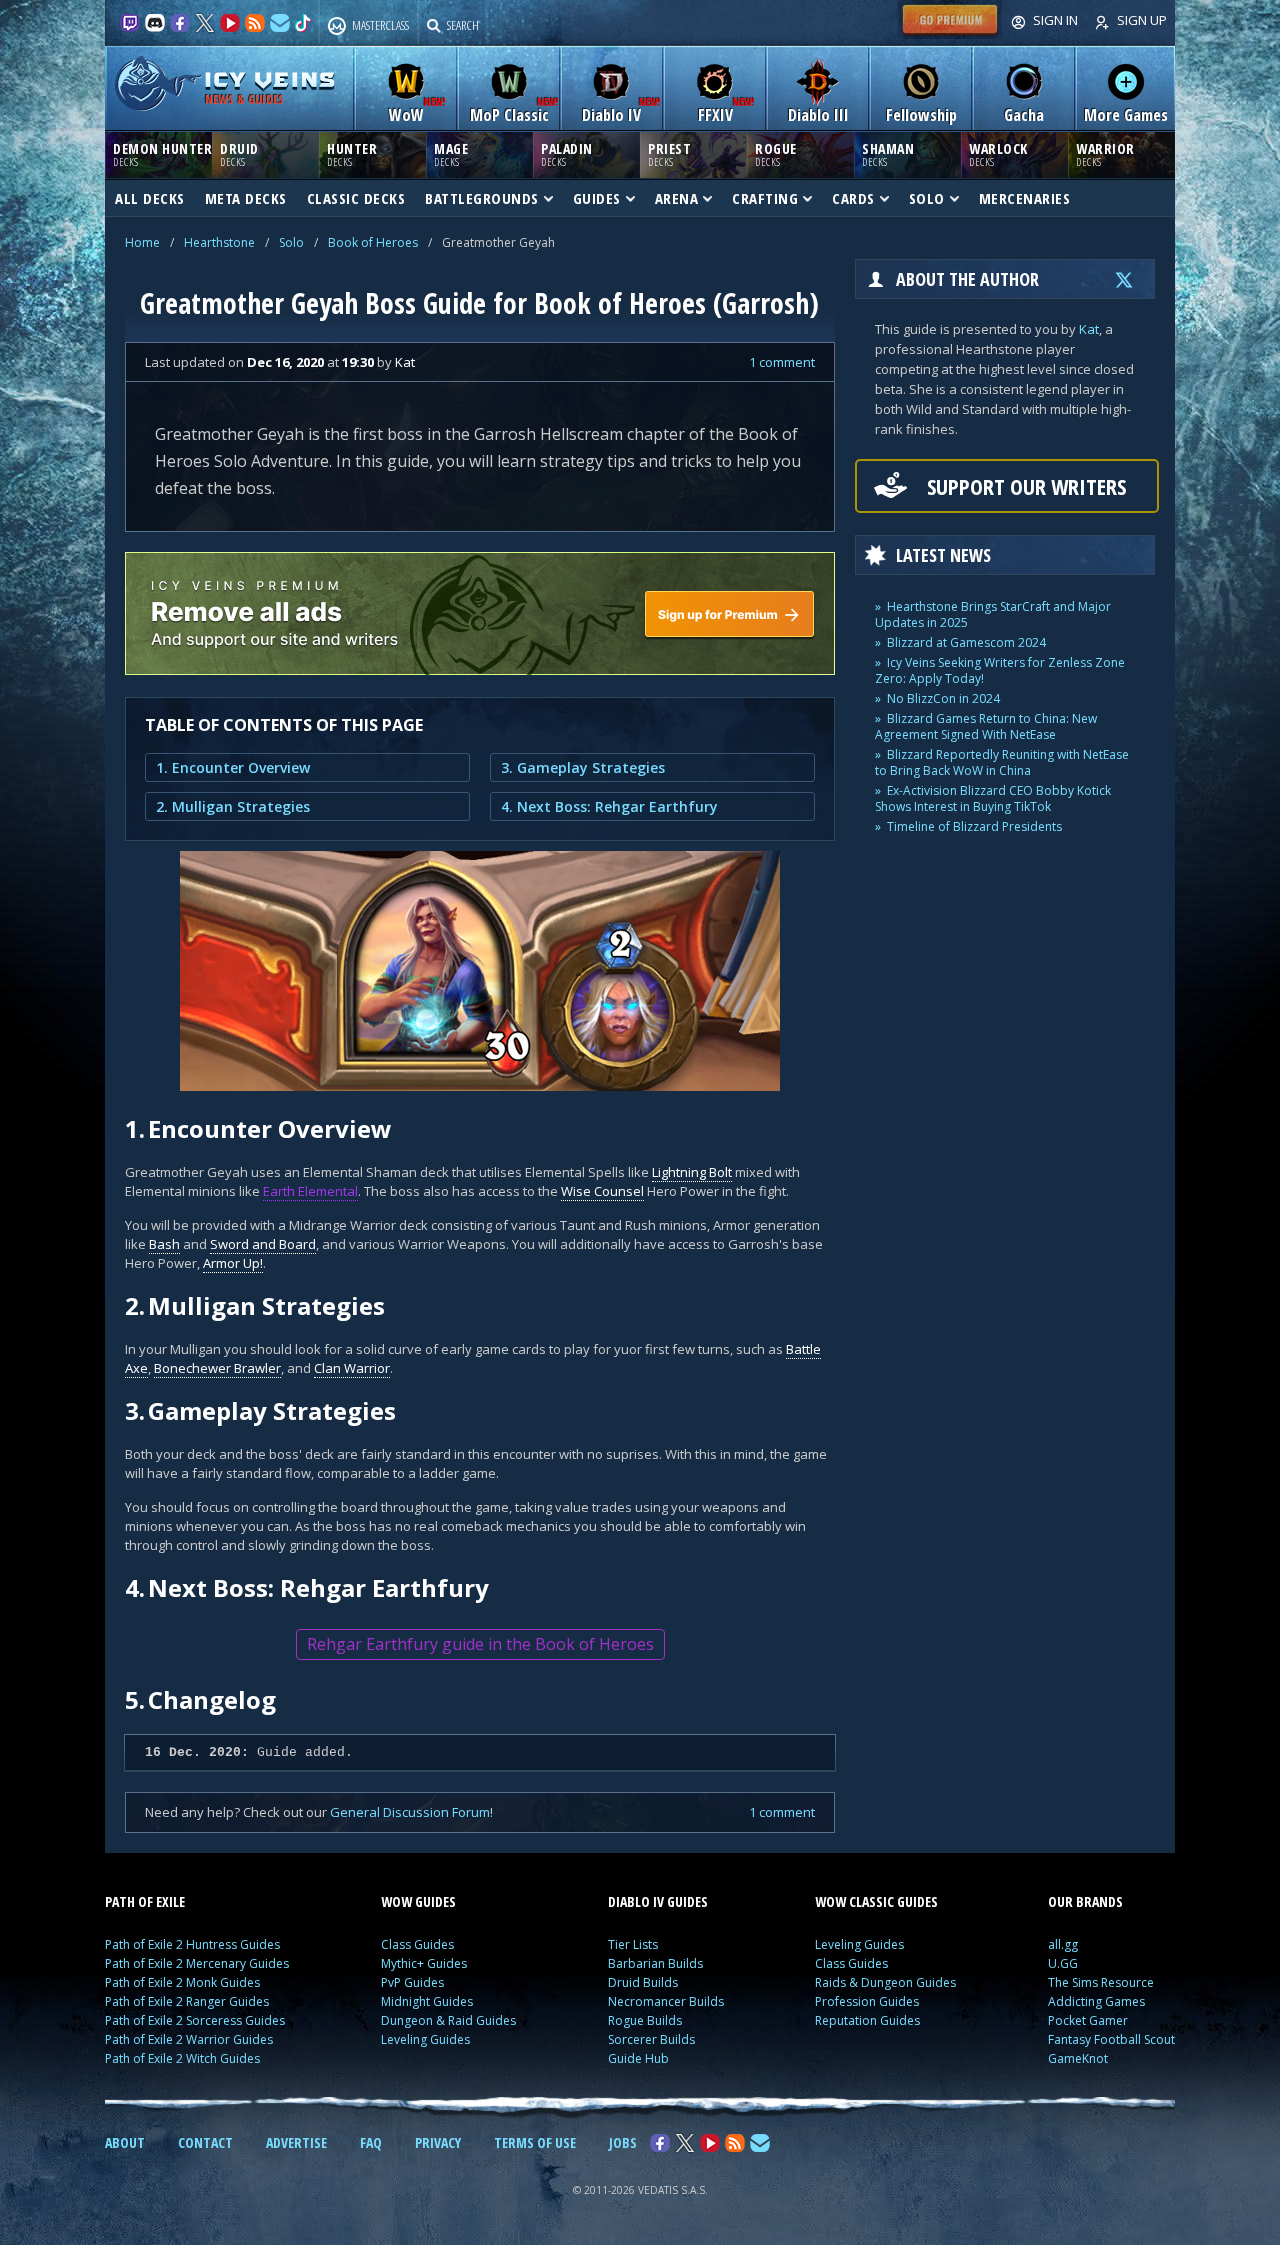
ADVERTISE (296, 2142)
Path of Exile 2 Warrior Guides (189, 2039)
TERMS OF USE (535, 2142)
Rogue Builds (645, 2020)
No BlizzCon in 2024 (943, 698)
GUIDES (597, 198)
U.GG (1063, 1963)
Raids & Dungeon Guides (885, 1982)
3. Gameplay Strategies (583, 767)
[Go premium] (950, 34)
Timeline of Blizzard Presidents (974, 826)
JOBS (623, 2142)
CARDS (853, 198)
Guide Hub (638, 2058)
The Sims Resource (1101, 1982)
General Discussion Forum (410, 1812)
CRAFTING (765, 198)
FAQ (371, 2142)
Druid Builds (643, 1982)
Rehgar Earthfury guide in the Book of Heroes (480, 1644)
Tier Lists (633, 1944)
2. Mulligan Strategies (233, 806)
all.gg (1063, 1944)
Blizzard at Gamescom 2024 (966, 642)
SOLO (927, 198)
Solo (291, 242)
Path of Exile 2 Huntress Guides (192, 1944)
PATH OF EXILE (145, 1901)
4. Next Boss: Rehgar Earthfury (609, 806)
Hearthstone (219, 242)
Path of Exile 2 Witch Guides (182, 2058)
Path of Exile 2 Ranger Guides (187, 2001)
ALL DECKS (150, 198)
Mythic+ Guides (424, 1963)
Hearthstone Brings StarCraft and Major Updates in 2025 (993, 614)
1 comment (782, 362)
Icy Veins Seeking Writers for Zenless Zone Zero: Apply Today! (1000, 670)
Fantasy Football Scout (1111, 2039)
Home (142, 242)
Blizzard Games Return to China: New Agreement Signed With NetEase (986, 726)
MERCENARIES (1025, 198)
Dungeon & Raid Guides (448, 2020)
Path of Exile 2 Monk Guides (182, 1982)
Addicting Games (1096, 2001)
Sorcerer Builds (651, 2039)
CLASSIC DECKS (356, 198)
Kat (1089, 329)
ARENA (677, 198)
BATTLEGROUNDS (482, 198)
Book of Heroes (373, 242)
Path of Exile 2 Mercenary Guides (197, 1963)
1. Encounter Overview (233, 767)
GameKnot (1078, 2058)
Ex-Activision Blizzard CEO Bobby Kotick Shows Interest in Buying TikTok (993, 798)
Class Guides (417, 1944)
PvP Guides (412, 1982)
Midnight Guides (427, 2001)
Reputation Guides (867, 2020)
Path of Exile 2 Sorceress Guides (195, 2020)
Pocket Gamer (1088, 2020)
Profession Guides (867, 2001)
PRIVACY (438, 2142)
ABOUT (125, 2142)
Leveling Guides (425, 2039)
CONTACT (205, 2142)
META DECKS (246, 198)
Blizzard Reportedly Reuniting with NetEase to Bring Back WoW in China (1002, 762)
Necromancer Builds (666, 2001)
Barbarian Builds (655, 1963)
